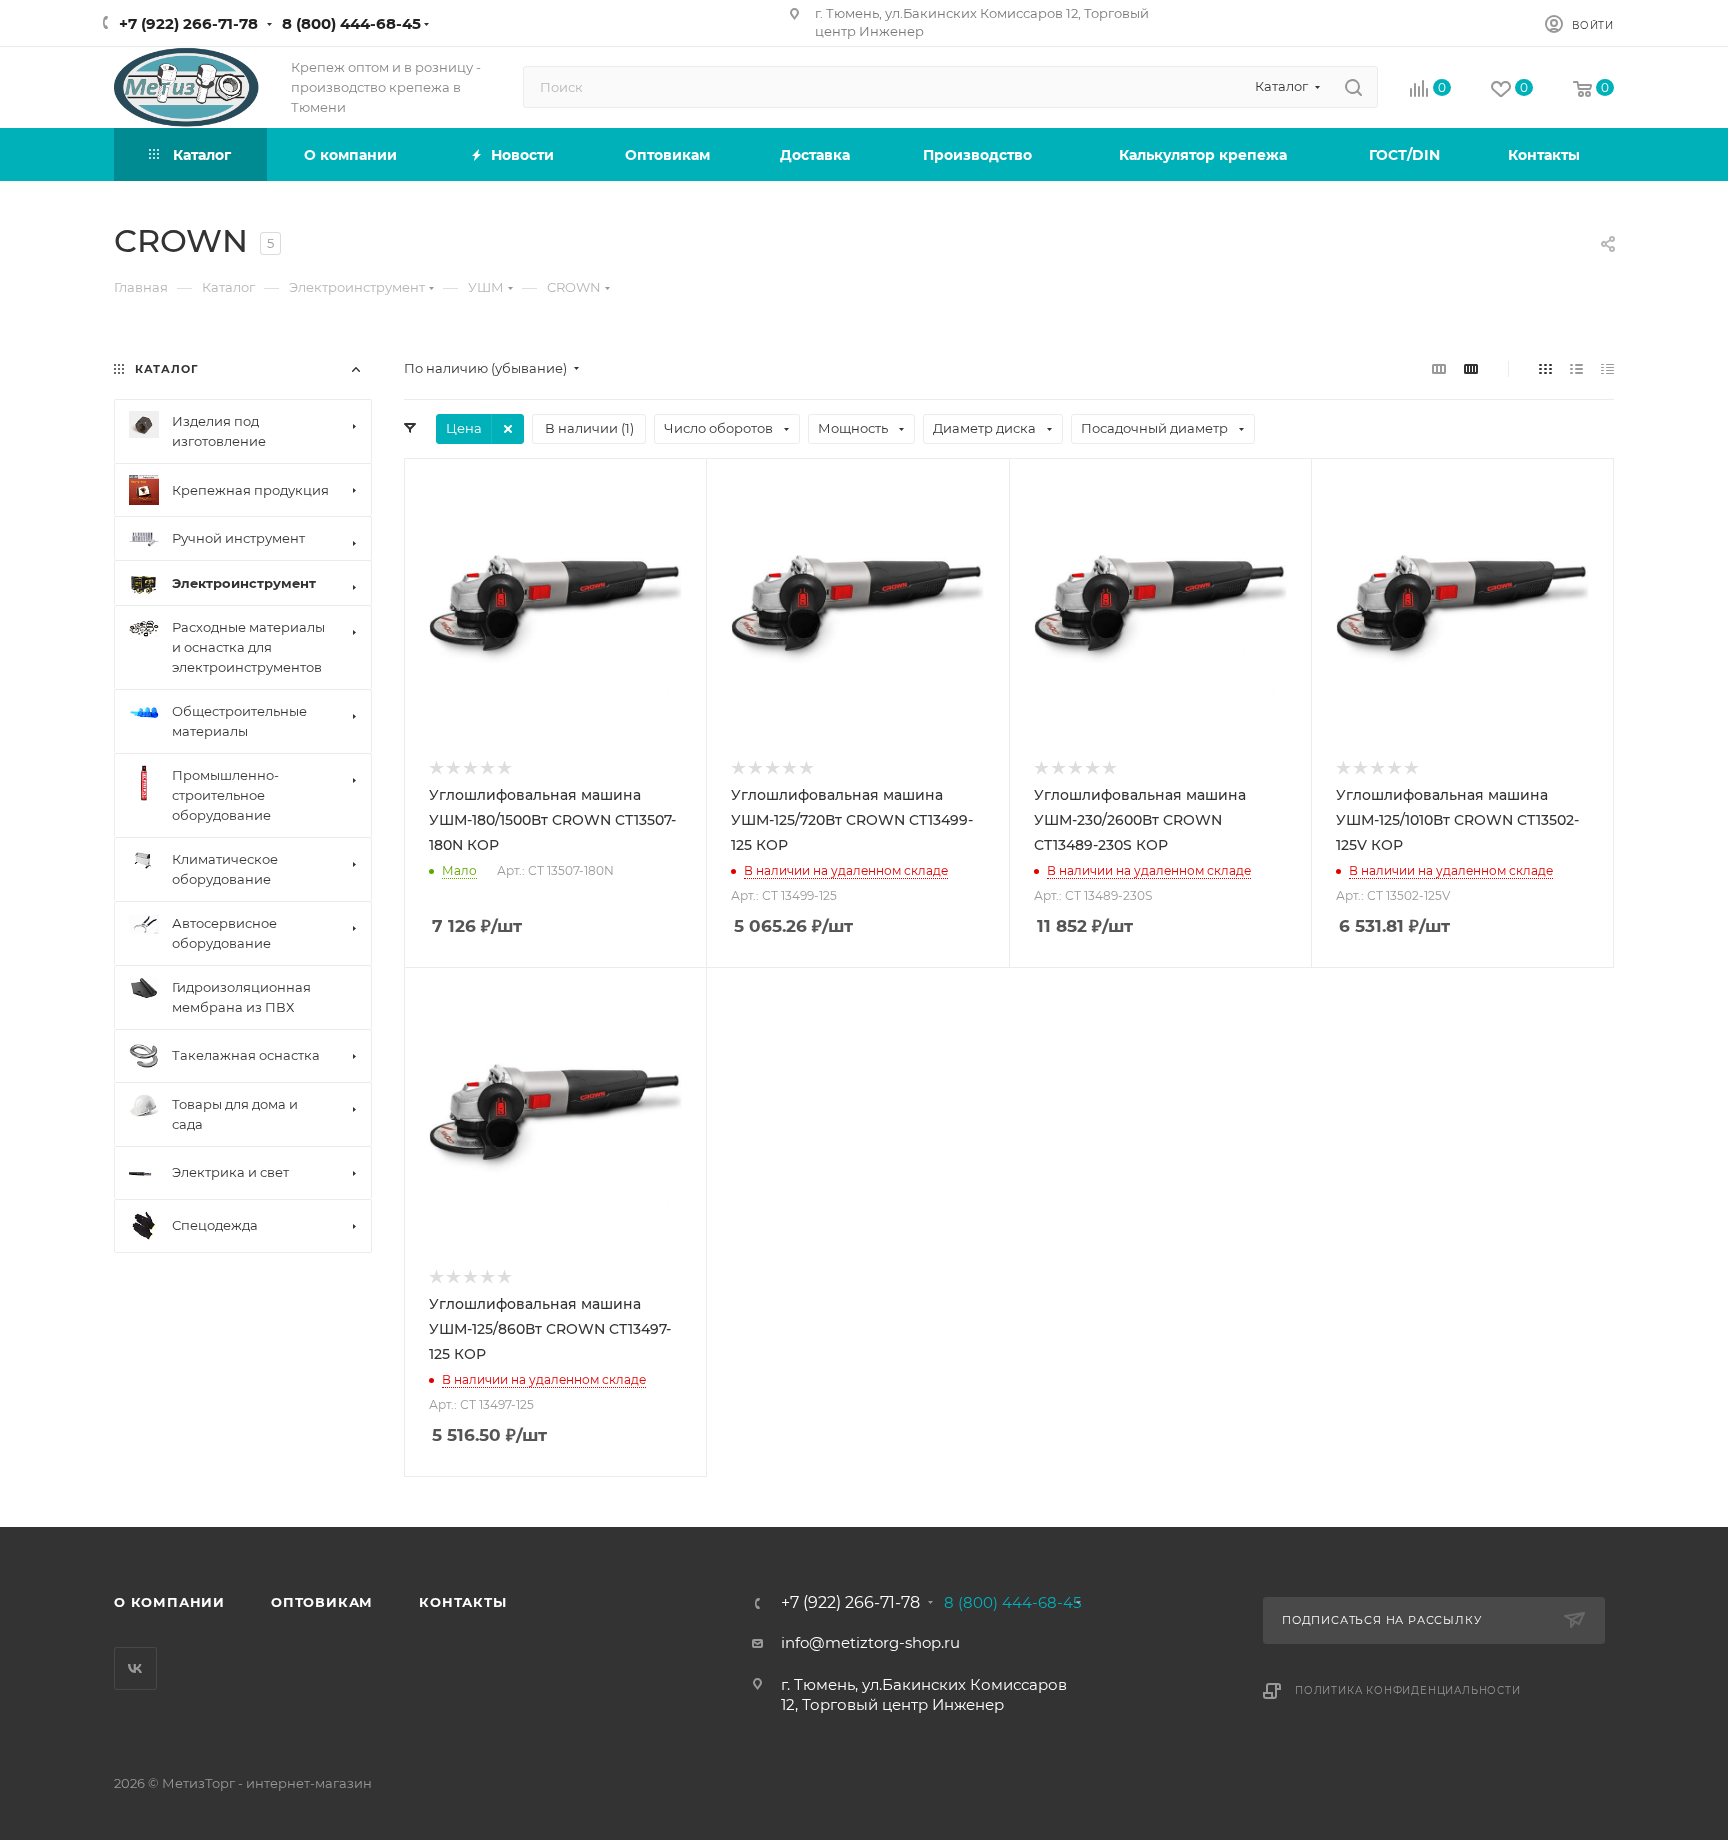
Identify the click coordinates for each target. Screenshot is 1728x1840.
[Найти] (1353, 87)
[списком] (1576, 368)
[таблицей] (1607, 368)
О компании (169, 1602)
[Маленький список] (1439, 368)
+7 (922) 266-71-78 (188, 23)
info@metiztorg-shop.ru (870, 1642)
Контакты (462, 1602)
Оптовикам (322, 1602)
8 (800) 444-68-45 (351, 23)
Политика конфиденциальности (1408, 1690)
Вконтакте (135, 1668)
